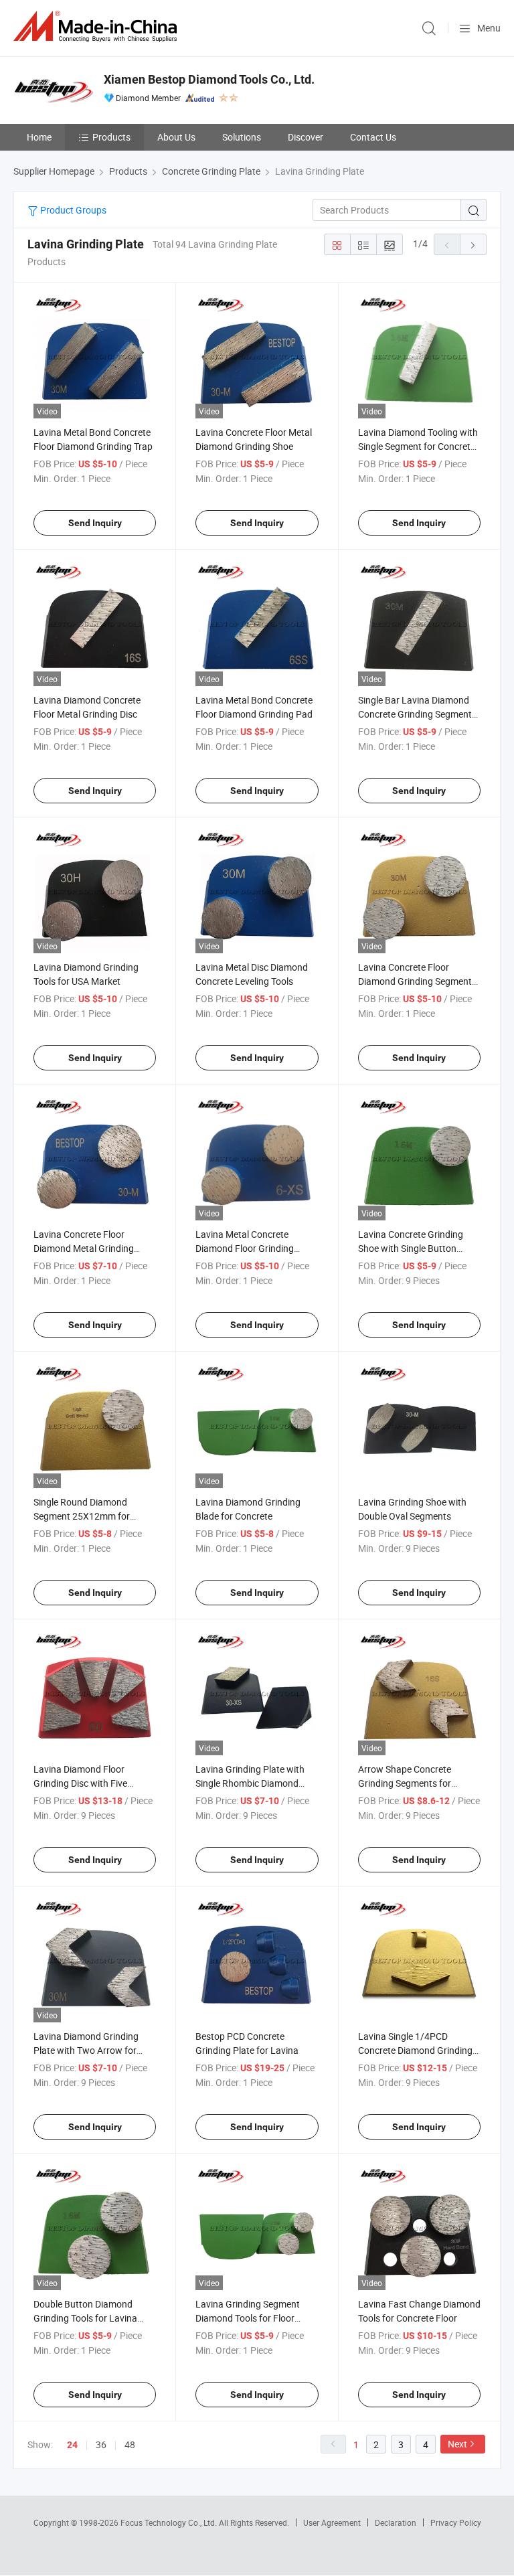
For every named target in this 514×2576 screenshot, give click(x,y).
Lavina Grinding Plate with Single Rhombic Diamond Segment (250, 1783)
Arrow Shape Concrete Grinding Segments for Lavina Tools (405, 1783)
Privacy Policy (456, 2522)
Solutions (242, 137)
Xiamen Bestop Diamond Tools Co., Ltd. (209, 79)
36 (101, 2444)
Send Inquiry (95, 523)
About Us (176, 137)
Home (39, 137)
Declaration (396, 2522)
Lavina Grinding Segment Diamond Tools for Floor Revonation (248, 2318)
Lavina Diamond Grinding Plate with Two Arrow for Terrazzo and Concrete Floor (92, 2050)
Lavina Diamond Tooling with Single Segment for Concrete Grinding (418, 446)
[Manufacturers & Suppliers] (98, 26)
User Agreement (332, 2522)
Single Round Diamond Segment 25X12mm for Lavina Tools (82, 1516)
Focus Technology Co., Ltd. (170, 2522)
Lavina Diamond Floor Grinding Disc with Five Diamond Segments (80, 1783)
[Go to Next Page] (473, 244)
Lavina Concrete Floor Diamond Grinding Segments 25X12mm (417, 981)
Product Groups (72, 210)
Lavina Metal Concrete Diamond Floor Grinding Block (245, 1248)
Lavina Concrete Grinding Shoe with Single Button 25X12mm (411, 1248)
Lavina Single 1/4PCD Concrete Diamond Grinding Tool (415, 2050)
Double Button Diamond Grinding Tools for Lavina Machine (85, 2318)
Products (111, 137)
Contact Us (373, 137)
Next (457, 2444)
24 (72, 2445)
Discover (306, 137)
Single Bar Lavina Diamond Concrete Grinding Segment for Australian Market (415, 714)
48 (130, 2444)
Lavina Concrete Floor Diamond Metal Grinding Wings (84, 1248)
